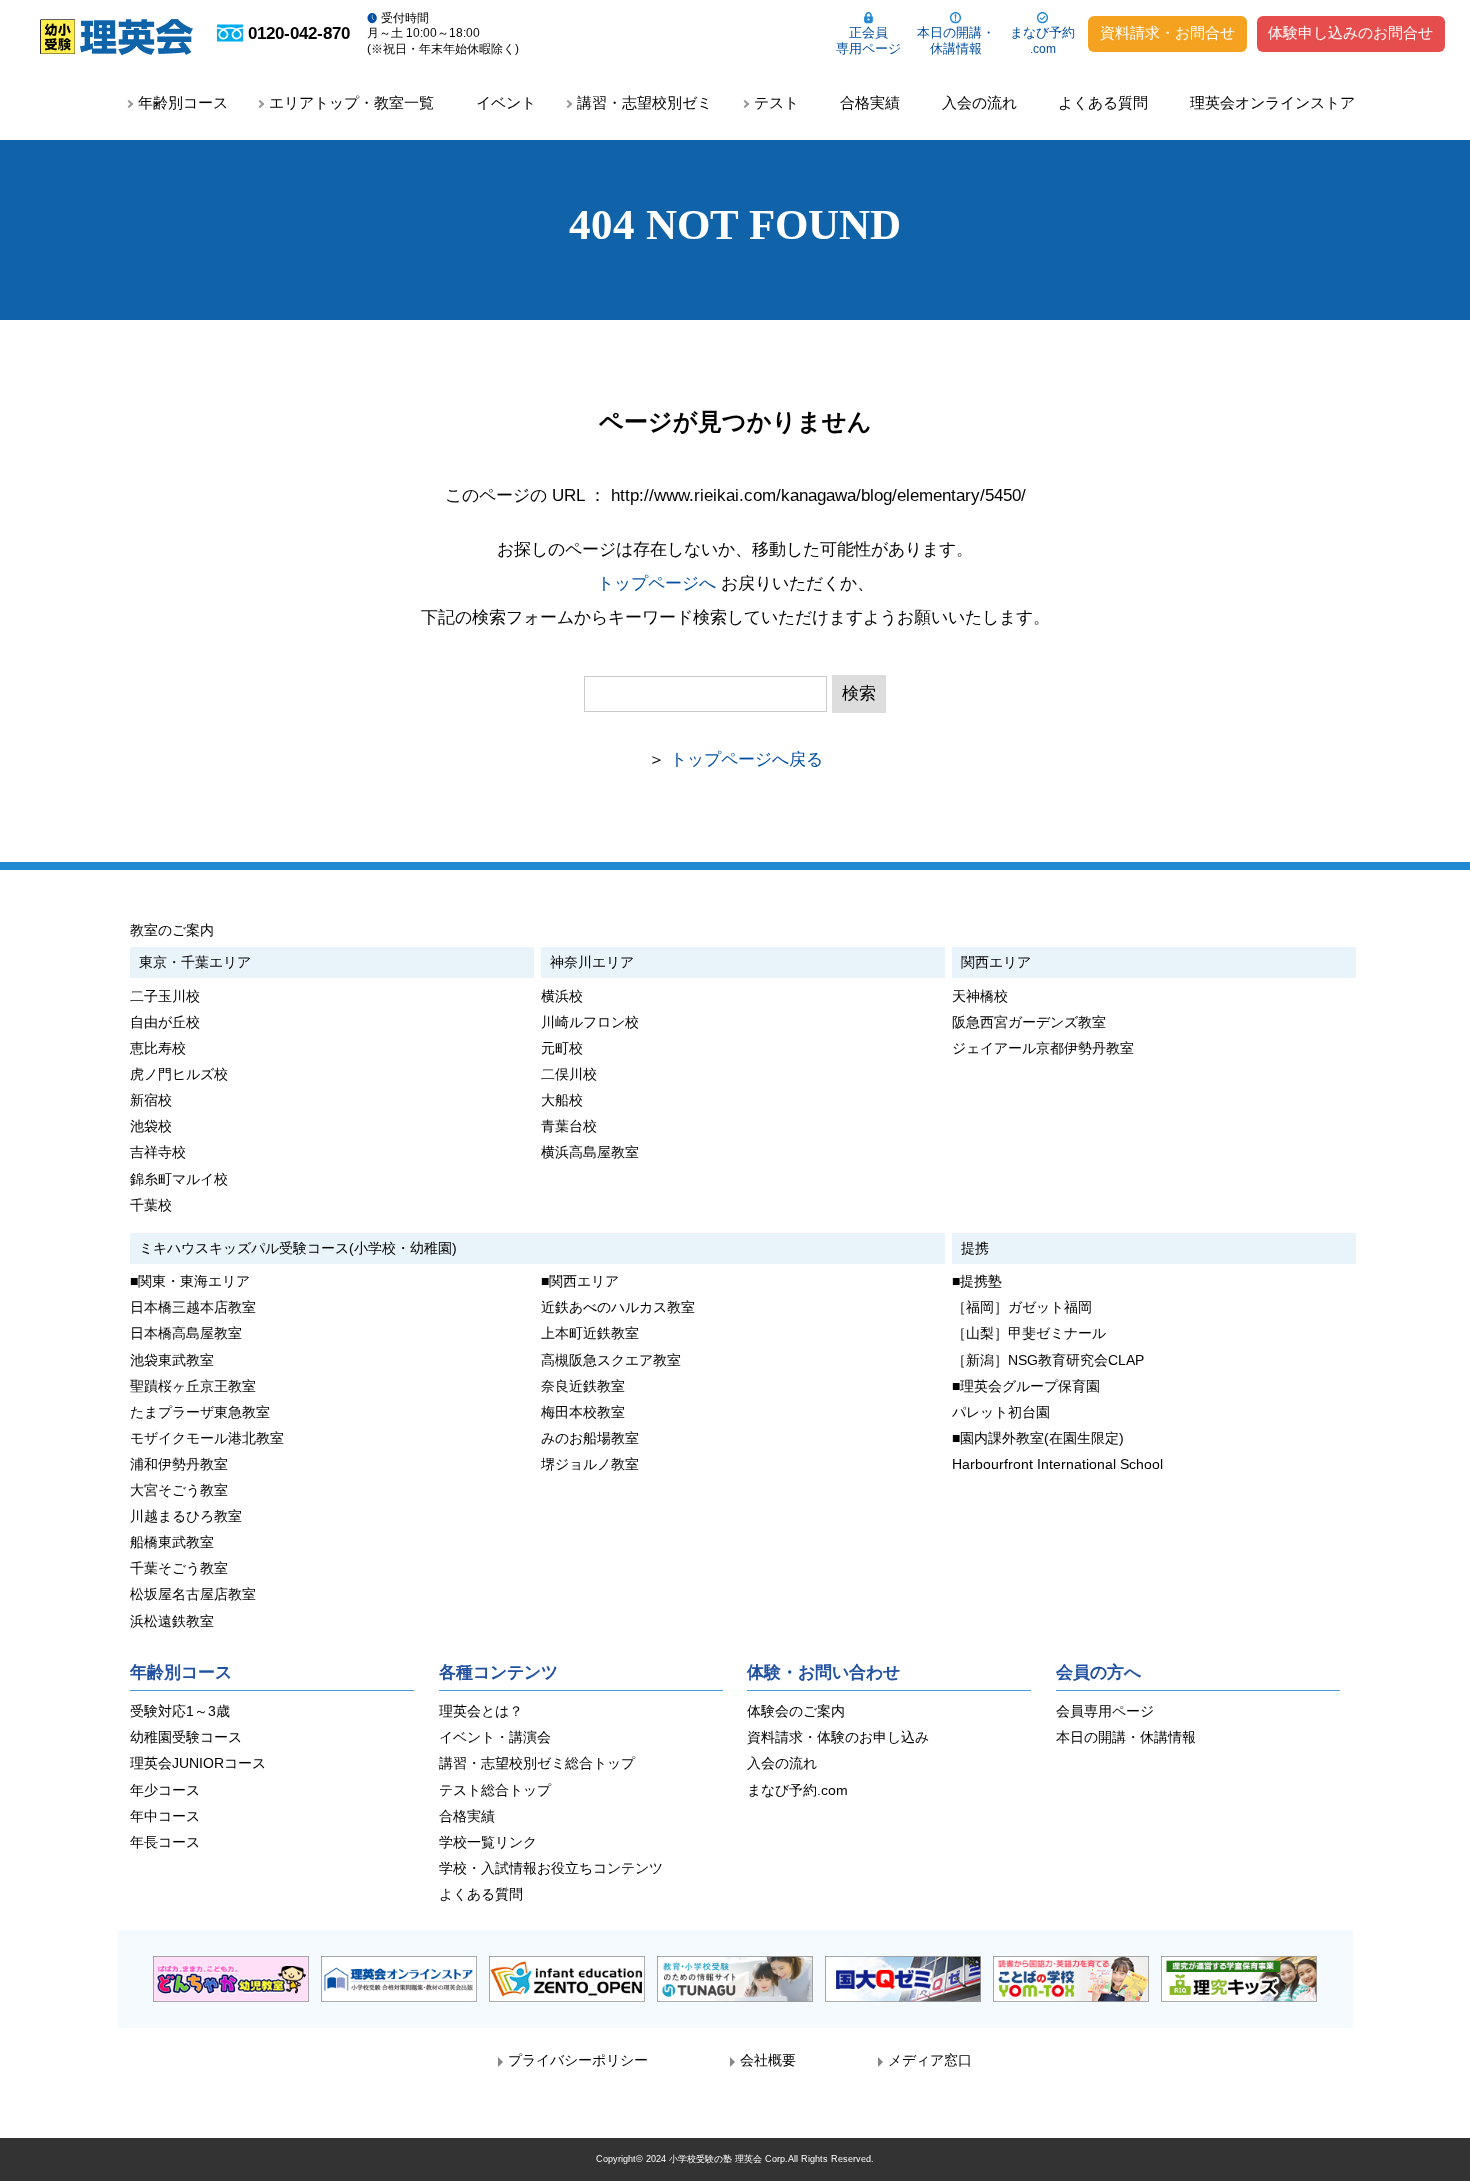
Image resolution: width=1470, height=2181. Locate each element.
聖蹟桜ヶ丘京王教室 (193, 1386)
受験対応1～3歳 (180, 1711)
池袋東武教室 (172, 1360)
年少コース (165, 1790)
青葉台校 (569, 1126)
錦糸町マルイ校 (179, 1179)
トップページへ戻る (746, 759)
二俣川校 (569, 1074)
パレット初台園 (1001, 1412)
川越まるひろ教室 (186, 1516)
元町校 (562, 1048)
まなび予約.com (797, 1790)
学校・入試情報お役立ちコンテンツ (551, 1868)
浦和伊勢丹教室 (179, 1464)
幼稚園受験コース (186, 1737)
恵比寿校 (158, 1048)
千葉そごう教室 (179, 1568)
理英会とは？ (481, 1711)
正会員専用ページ (868, 40)
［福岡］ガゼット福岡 (1022, 1307)
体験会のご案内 (796, 1711)
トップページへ (656, 583)
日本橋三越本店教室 (193, 1307)
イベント (506, 102)
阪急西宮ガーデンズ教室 (1029, 1022)
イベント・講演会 (495, 1737)
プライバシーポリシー (578, 2060)
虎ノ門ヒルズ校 (179, 1074)
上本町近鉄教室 (590, 1333)
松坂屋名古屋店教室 (193, 1594)
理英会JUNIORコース (198, 1763)
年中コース (165, 1816)
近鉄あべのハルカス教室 (618, 1307)
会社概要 (768, 2060)
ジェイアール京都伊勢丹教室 (1043, 1048)
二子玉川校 (165, 996)
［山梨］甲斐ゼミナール (1029, 1333)
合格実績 (870, 102)
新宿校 (151, 1100)
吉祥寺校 (158, 1152)
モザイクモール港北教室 (207, 1438)
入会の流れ (979, 102)
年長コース (165, 1842)
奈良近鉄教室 (583, 1386)
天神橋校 (980, 996)
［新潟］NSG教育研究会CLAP (1048, 1360)
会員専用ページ (1105, 1711)
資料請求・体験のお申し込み (838, 1737)
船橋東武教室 (172, 1542)
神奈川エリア (592, 962)
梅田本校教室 (583, 1412)
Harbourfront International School (1057, 1464)
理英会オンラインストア (1272, 102)
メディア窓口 (930, 2060)
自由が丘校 (165, 1022)
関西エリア (996, 962)
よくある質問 (1103, 102)
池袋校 (151, 1126)
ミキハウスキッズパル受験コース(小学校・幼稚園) (298, 1248)
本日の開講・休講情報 (956, 40)
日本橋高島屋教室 (186, 1333)
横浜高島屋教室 (590, 1152)
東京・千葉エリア (195, 962)
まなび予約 (1042, 40)
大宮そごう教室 (179, 1490)
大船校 (562, 1100)
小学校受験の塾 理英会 (715, 2158)
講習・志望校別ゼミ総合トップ (537, 1763)
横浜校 (562, 996)
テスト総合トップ (495, 1790)
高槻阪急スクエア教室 (611, 1360)
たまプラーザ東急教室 (200, 1412)
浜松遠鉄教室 (172, 1621)
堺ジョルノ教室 (590, 1464)
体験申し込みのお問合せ (1350, 33)
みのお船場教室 (590, 1438)
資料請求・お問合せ (1167, 33)
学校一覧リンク (488, 1842)
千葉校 (151, 1205)
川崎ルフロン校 (590, 1022)
